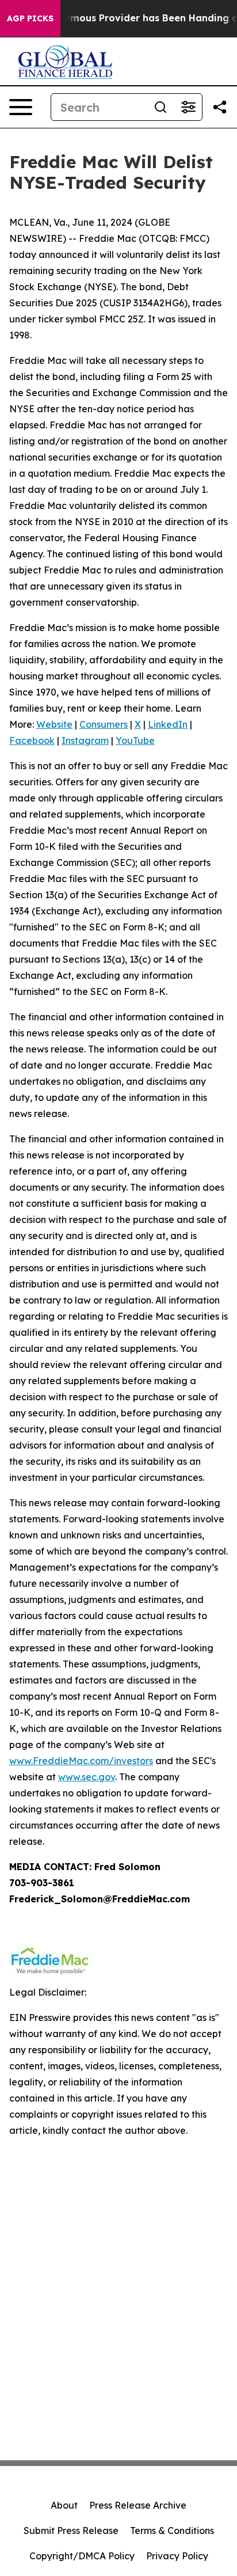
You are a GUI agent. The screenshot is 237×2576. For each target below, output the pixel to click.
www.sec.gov (87, 1777)
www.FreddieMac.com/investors (81, 1761)
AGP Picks (30, 18)
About (64, 2505)
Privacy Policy (177, 2556)
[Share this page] (220, 107)
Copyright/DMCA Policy (82, 2556)
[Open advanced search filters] (188, 107)
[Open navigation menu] (21, 107)
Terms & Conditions (172, 2531)
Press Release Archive (138, 2505)
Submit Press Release (71, 2531)
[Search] (160, 107)
